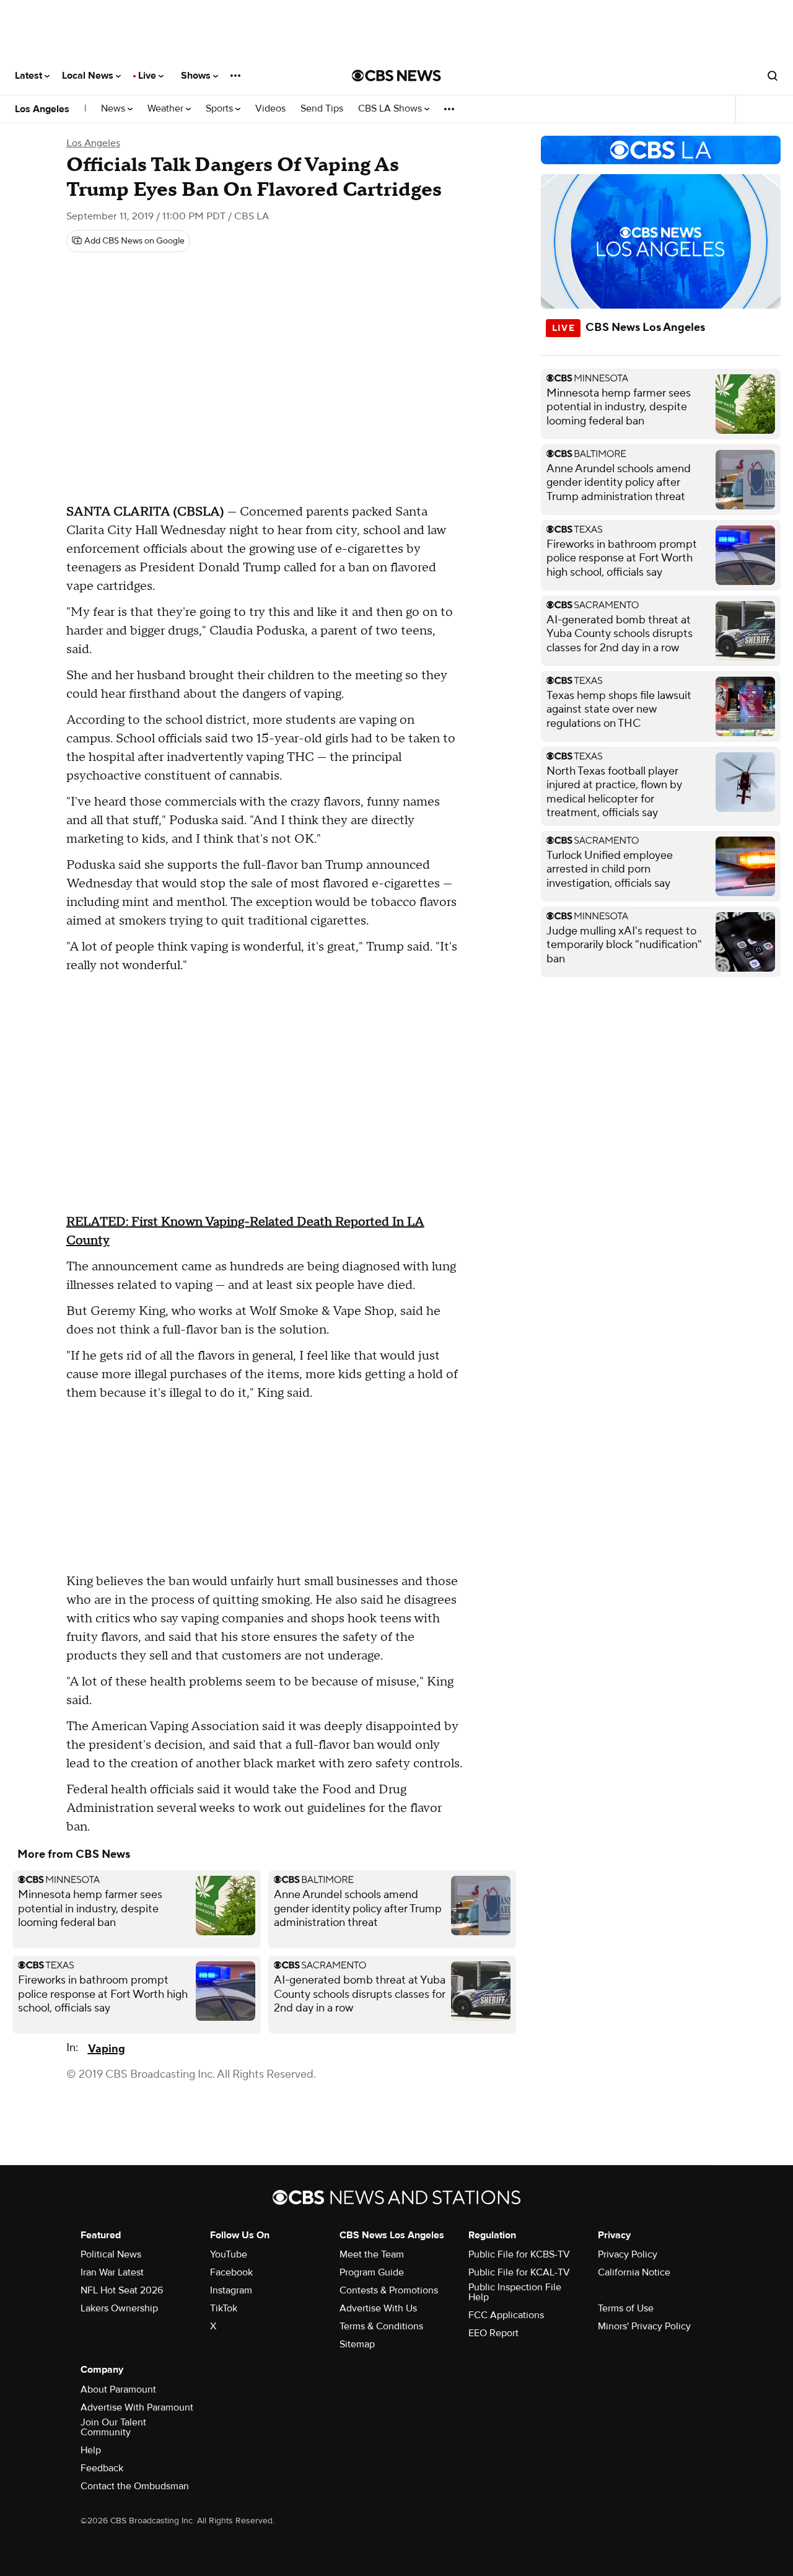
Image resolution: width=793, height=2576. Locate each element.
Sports (221, 109)
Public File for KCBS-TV (519, 2254)
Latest (30, 76)
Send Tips (322, 109)
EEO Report (493, 2333)
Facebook (231, 2272)
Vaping (107, 2049)
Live (148, 76)
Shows (197, 76)
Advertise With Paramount (137, 2407)
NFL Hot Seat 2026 (122, 2290)
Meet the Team (372, 2254)
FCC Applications (506, 2315)
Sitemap (357, 2344)
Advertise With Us (378, 2308)
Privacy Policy (628, 2254)
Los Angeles (42, 109)
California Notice (634, 2272)
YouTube (229, 2254)
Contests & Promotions (389, 2290)
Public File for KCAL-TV (519, 2272)
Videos (270, 109)
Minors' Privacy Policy (644, 2326)
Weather (167, 109)
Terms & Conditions (381, 2326)
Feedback (102, 2468)
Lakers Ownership (119, 2308)
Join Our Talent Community (113, 2427)
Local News (89, 76)
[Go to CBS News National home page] (396, 76)
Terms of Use (626, 2308)
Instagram (231, 2290)
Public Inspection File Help (515, 2292)
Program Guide (372, 2272)
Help (91, 2450)
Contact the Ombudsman (135, 2486)
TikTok (224, 2308)
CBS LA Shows (391, 109)
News (114, 109)
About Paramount (118, 2389)
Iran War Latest (112, 2272)
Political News (111, 2254)
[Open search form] (773, 76)
